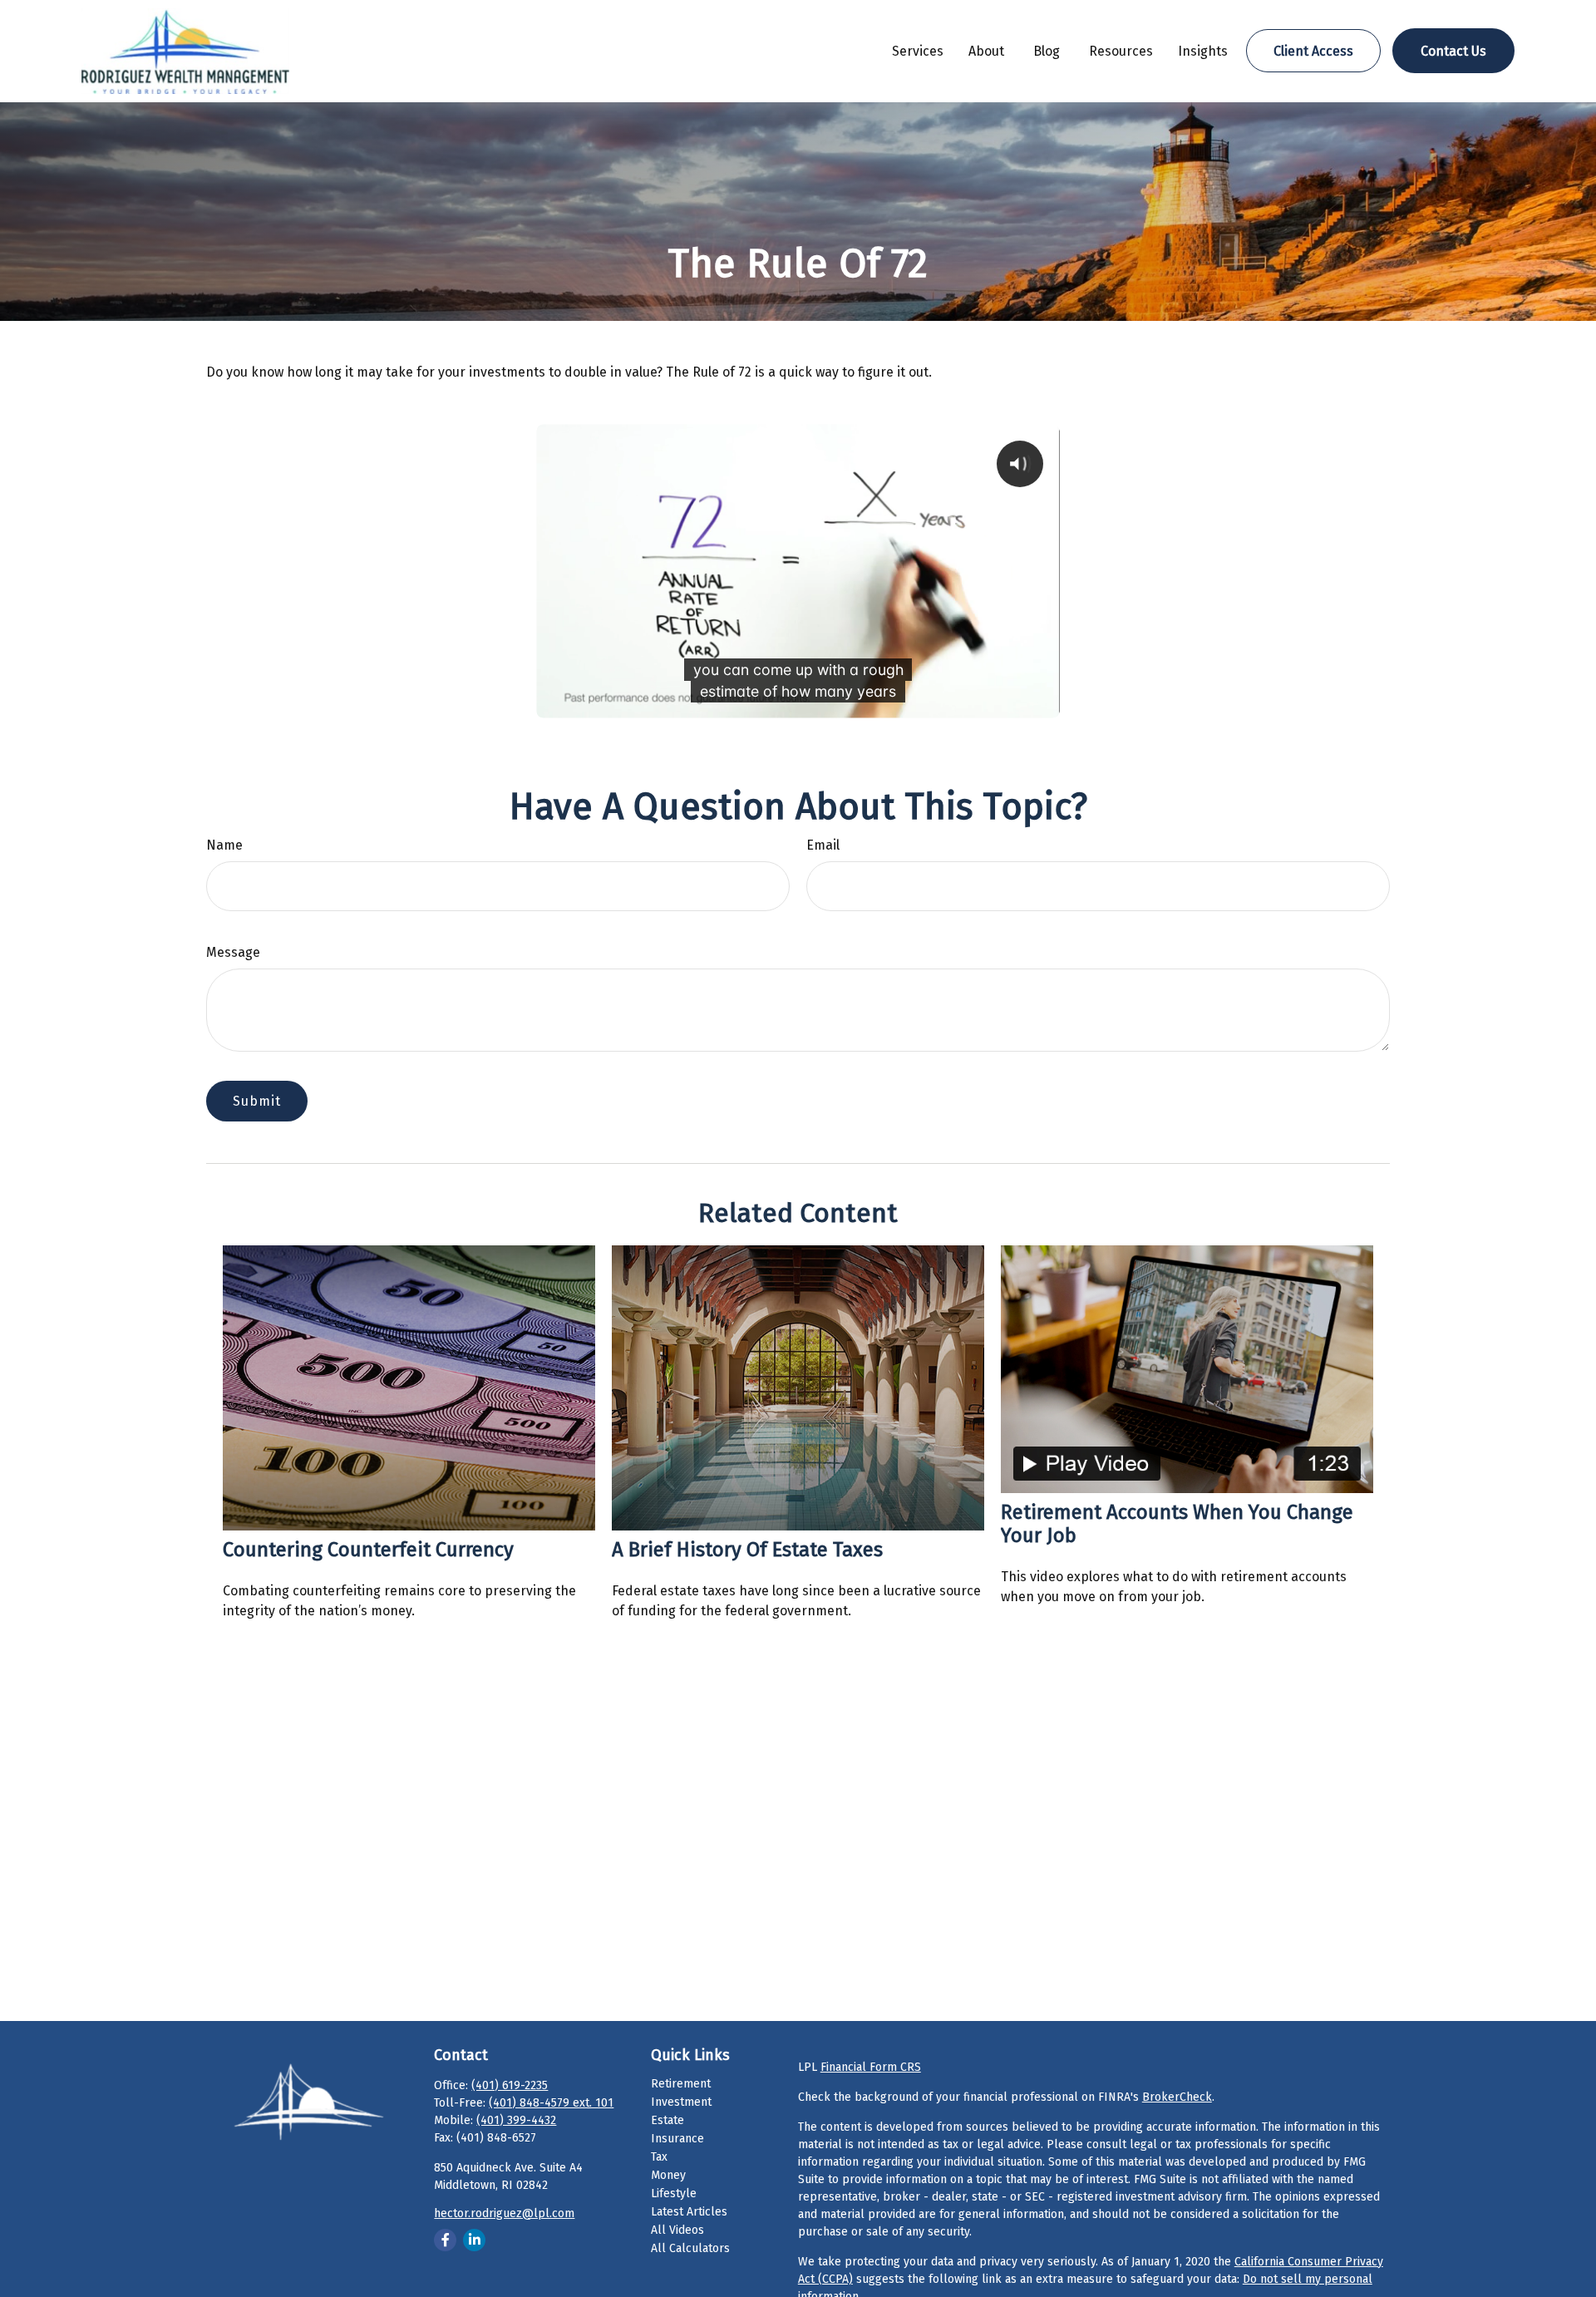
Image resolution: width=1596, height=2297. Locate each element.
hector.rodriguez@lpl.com (504, 2213)
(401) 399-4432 (516, 2120)
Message (233, 952)
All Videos (677, 2230)
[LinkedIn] (474, 2240)
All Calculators (690, 2248)
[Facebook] (445, 2240)
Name (224, 845)
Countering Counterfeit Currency (368, 1550)
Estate (667, 2120)
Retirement (681, 2084)
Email (823, 845)
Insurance (677, 2139)
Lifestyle (674, 2193)
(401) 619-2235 (510, 2085)
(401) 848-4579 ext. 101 (551, 2103)
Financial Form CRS (871, 2067)
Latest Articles (689, 2212)
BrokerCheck (1177, 2097)
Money (668, 2175)
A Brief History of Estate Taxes (747, 1550)
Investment (681, 2102)
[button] (918, 51)
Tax (659, 2157)
